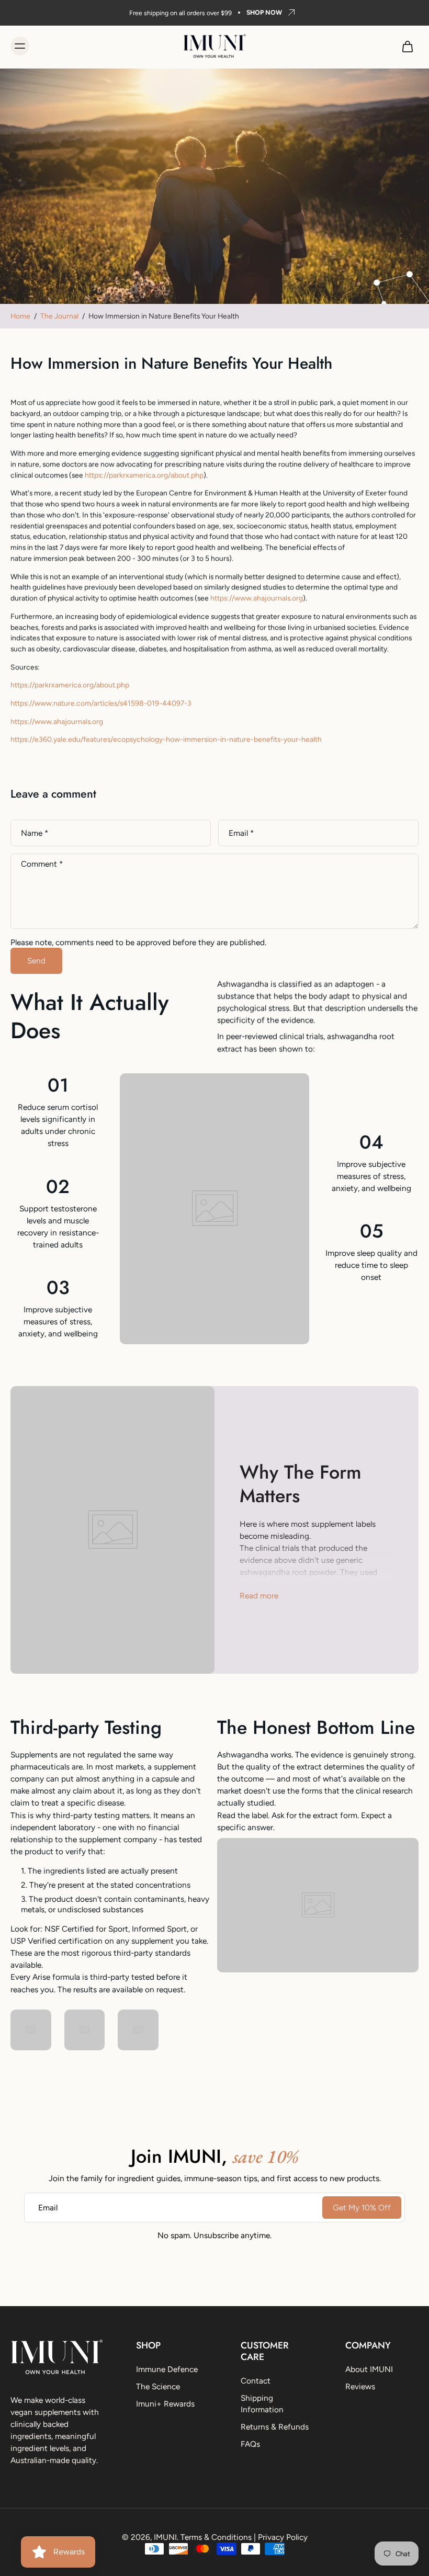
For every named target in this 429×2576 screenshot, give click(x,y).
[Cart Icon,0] (407, 46)
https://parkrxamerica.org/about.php (144, 475)
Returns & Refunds (275, 2426)
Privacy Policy (283, 2537)
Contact (256, 2381)
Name (35, 833)
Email (241, 833)
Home (20, 316)
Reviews (360, 2386)
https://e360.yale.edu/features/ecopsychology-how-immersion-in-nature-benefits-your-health (166, 739)
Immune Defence (167, 2369)
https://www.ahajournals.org (257, 598)
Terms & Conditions (216, 2537)
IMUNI (165, 2537)
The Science (158, 2386)
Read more (259, 1596)
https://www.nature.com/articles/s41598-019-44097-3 (101, 703)
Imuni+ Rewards (165, 2404)
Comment (42, 864)
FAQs (250, 2444)
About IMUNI (369, 2369)
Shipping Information (262, 2403)
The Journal (59, 316)
